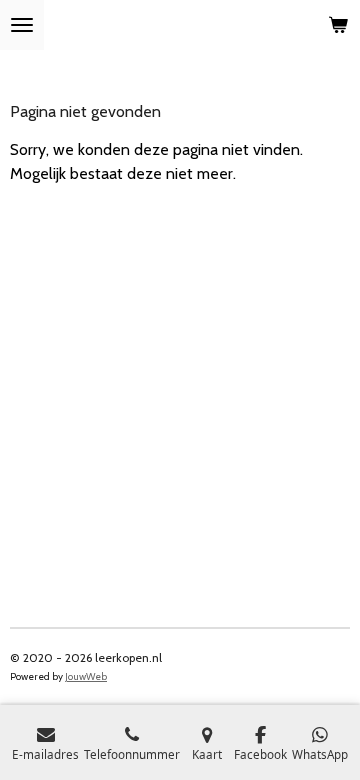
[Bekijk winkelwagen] (338, 25)
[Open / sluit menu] (22, 25)
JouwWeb (86, 676)
